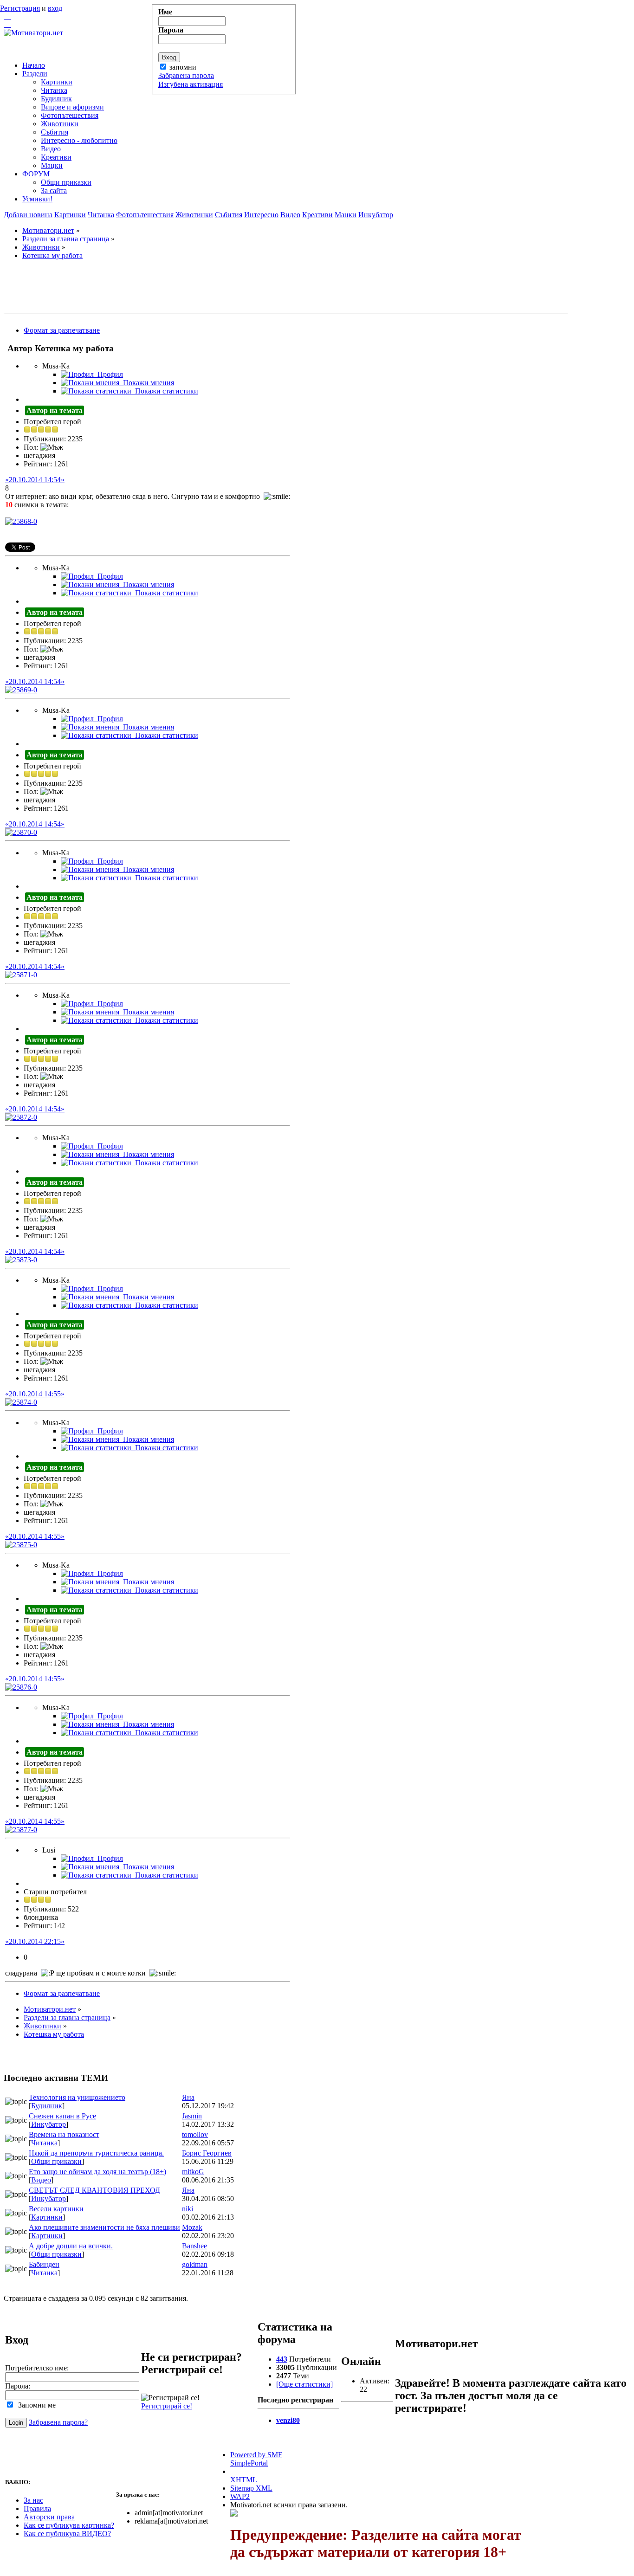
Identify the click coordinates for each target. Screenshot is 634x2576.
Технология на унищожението (77, 2097)
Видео (290, 215)
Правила (37, 2508)
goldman (195, 2264)
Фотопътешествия (145, 215)
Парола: (18, 2386)
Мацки (346, 215)
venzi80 (288, 2420)
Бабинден (44, 2264)
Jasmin (192, 2116)
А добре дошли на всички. (71, 2246)
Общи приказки (56, 2161)
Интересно (261, 215)
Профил (108, 374)
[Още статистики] (304, 2384)
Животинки (194, 215)
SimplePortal (249, 2463)
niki (188, 2209)
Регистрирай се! (167, 2406)
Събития (229, 215)
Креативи (317, 215)
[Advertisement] (286, 288)
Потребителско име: (37, 2368)
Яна (188, 2097)
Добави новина (28, 215)
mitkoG (193, 2172)
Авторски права (49, 2517)
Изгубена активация (191, 84)
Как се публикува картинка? (69, 2525)
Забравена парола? (58, 2422)
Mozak (192, 2227)
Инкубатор (376, 215)
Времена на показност (64, 2134)
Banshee (194, 2246)
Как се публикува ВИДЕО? (67, 2534)
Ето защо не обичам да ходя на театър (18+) (97, 2172)
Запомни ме (35, 2405)
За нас (33, 2500)
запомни (183, 67)
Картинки (70, 215)
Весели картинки (56, 2209)
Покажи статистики (165, 391)
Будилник (47, 2106)
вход (55, 8)
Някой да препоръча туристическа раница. (96, 2153)
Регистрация (20, 8)
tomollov (195, 2134)
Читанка (101, 215)
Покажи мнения (147, 383)
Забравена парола (186, 75)
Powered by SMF (256, 2455)
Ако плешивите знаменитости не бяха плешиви (104, 2227)
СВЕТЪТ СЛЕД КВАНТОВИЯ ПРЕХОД (94, 2190)
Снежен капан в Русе (62, 2116)
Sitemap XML (251, 2488)
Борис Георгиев (207, 2153)
